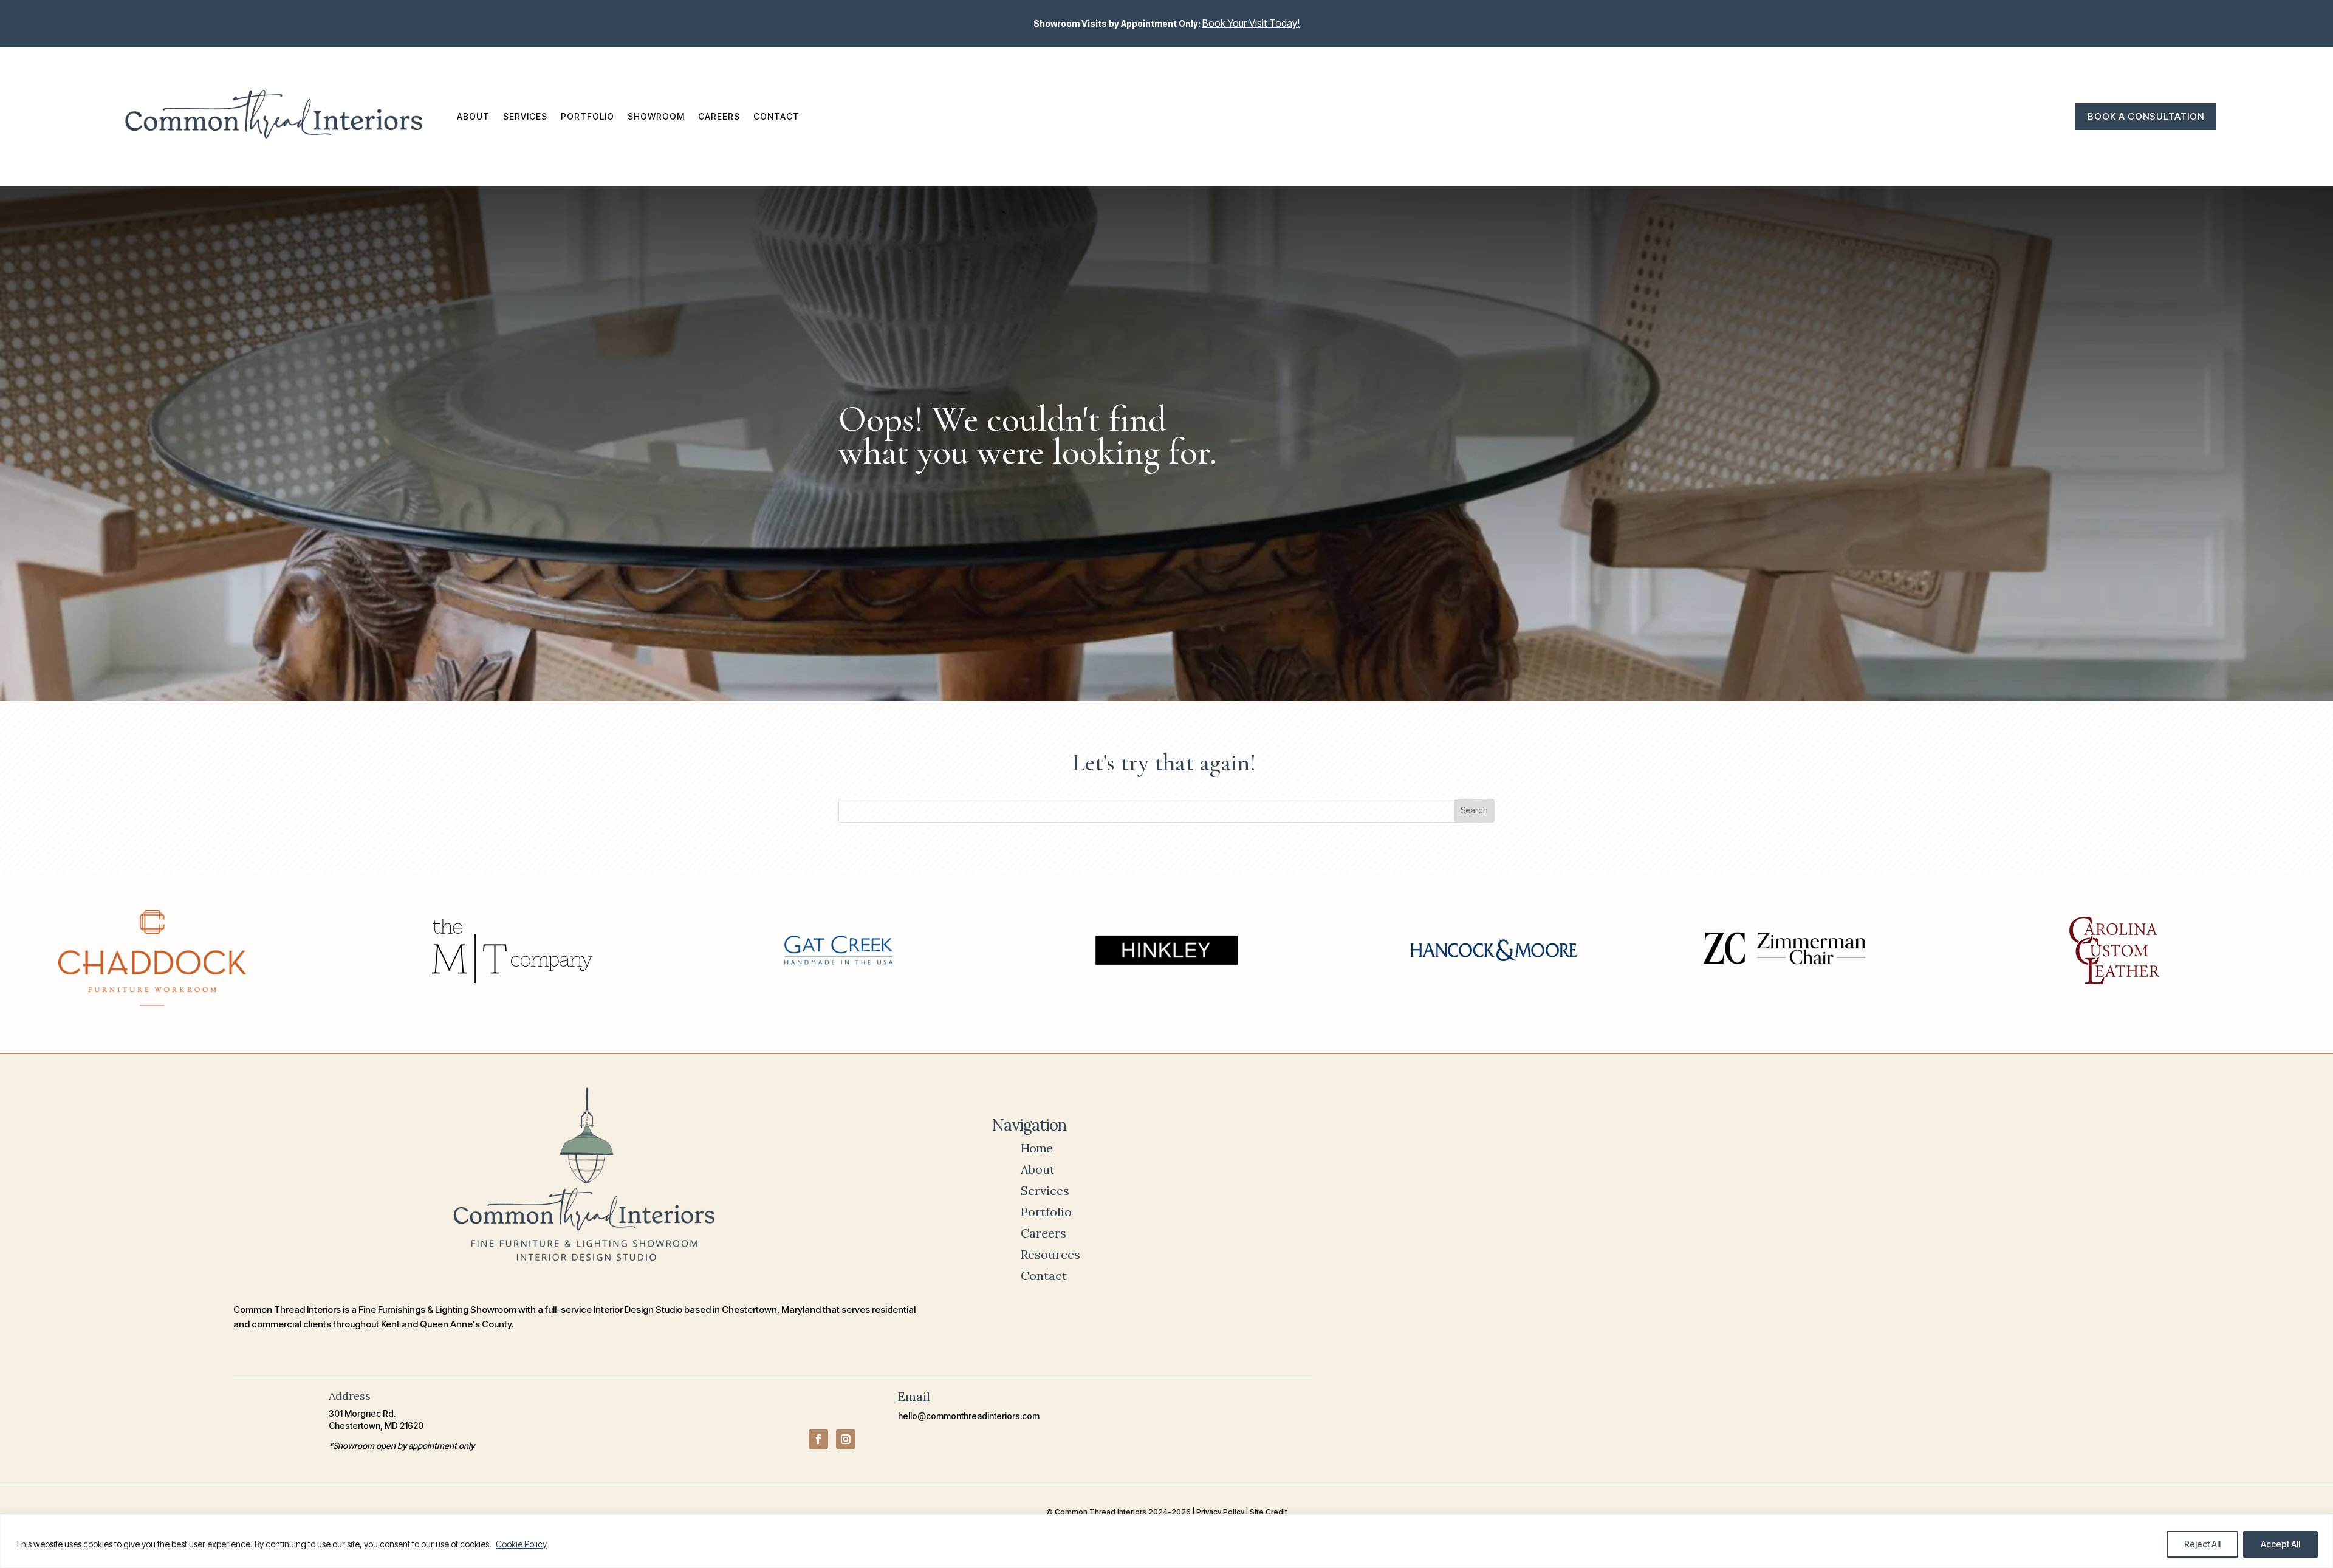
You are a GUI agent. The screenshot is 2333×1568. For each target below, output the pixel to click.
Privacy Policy (1220, 1512)
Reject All (2202, 1544)
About (473, 116)
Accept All (2280, 1544)
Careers (719, 116)
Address (350, 1396)
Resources (1050, 1254)
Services (525, 116)
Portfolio (588, 116)
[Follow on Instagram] (846, 1439)
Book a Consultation (2146, 116)
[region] (1166, 1541)
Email (914, 1396)
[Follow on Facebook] (818, 1439)
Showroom (656, 116)
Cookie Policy (521, 1544)
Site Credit (1269, 1512)
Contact (776, 116)
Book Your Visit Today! (1251, 23)
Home (1036, 1148)
